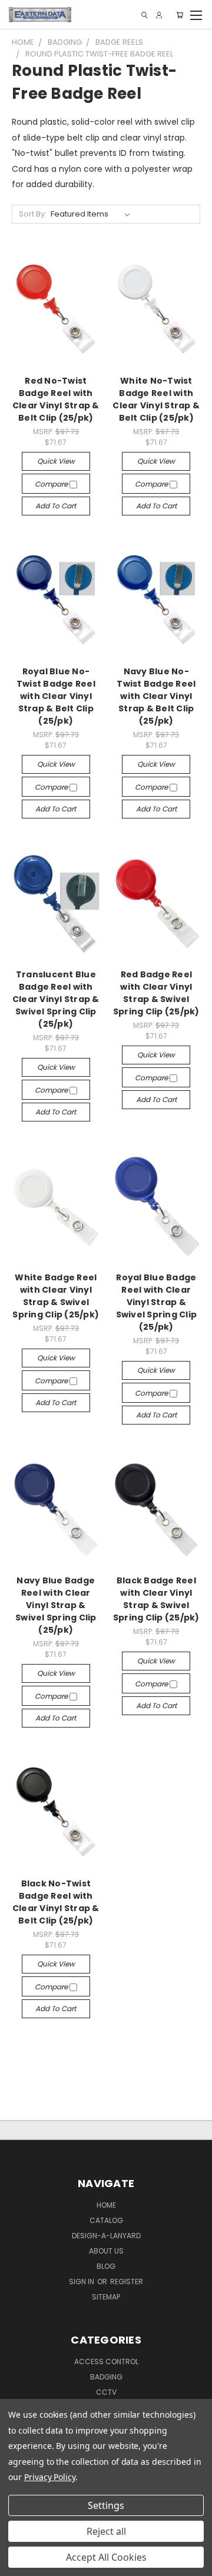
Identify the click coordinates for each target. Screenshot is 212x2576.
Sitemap (106, 2297)
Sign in (82, 2282)
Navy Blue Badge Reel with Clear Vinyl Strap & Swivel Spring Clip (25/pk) (56, 1605)
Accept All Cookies (106, 2557)
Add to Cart (56, 506)
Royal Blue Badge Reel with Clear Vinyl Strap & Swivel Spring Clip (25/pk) (157, 1302)
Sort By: (33, 214)
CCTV (106, 2392)
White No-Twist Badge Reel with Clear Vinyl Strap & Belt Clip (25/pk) (156, 399)
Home (106, 2205)
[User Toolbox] (159, 15)
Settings (106, 2505)
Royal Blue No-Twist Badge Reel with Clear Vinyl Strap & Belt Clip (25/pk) (56, 696)
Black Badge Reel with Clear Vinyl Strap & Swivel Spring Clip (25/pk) (156, 1599)
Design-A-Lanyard (106, 2236)
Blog (106, 2266)
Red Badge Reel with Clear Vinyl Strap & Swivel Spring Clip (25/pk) (156, 993)
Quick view (56, 461)
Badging (106, 2377)
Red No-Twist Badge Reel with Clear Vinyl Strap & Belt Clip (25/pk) (56, 399)
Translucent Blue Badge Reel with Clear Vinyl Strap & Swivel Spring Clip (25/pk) (56, 999)
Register (127, 2282)
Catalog (106, 2220)
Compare (52, 484)
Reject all (106, 2531)
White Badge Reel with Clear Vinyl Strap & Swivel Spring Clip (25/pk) (56, 1296)
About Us (106, 2251)
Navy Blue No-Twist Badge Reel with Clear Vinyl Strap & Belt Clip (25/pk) (156, 696)
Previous (18, 2564)
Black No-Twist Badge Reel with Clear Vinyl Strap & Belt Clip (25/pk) (56, 1902)
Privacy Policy (50, 2477)
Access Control (106, 2362)
